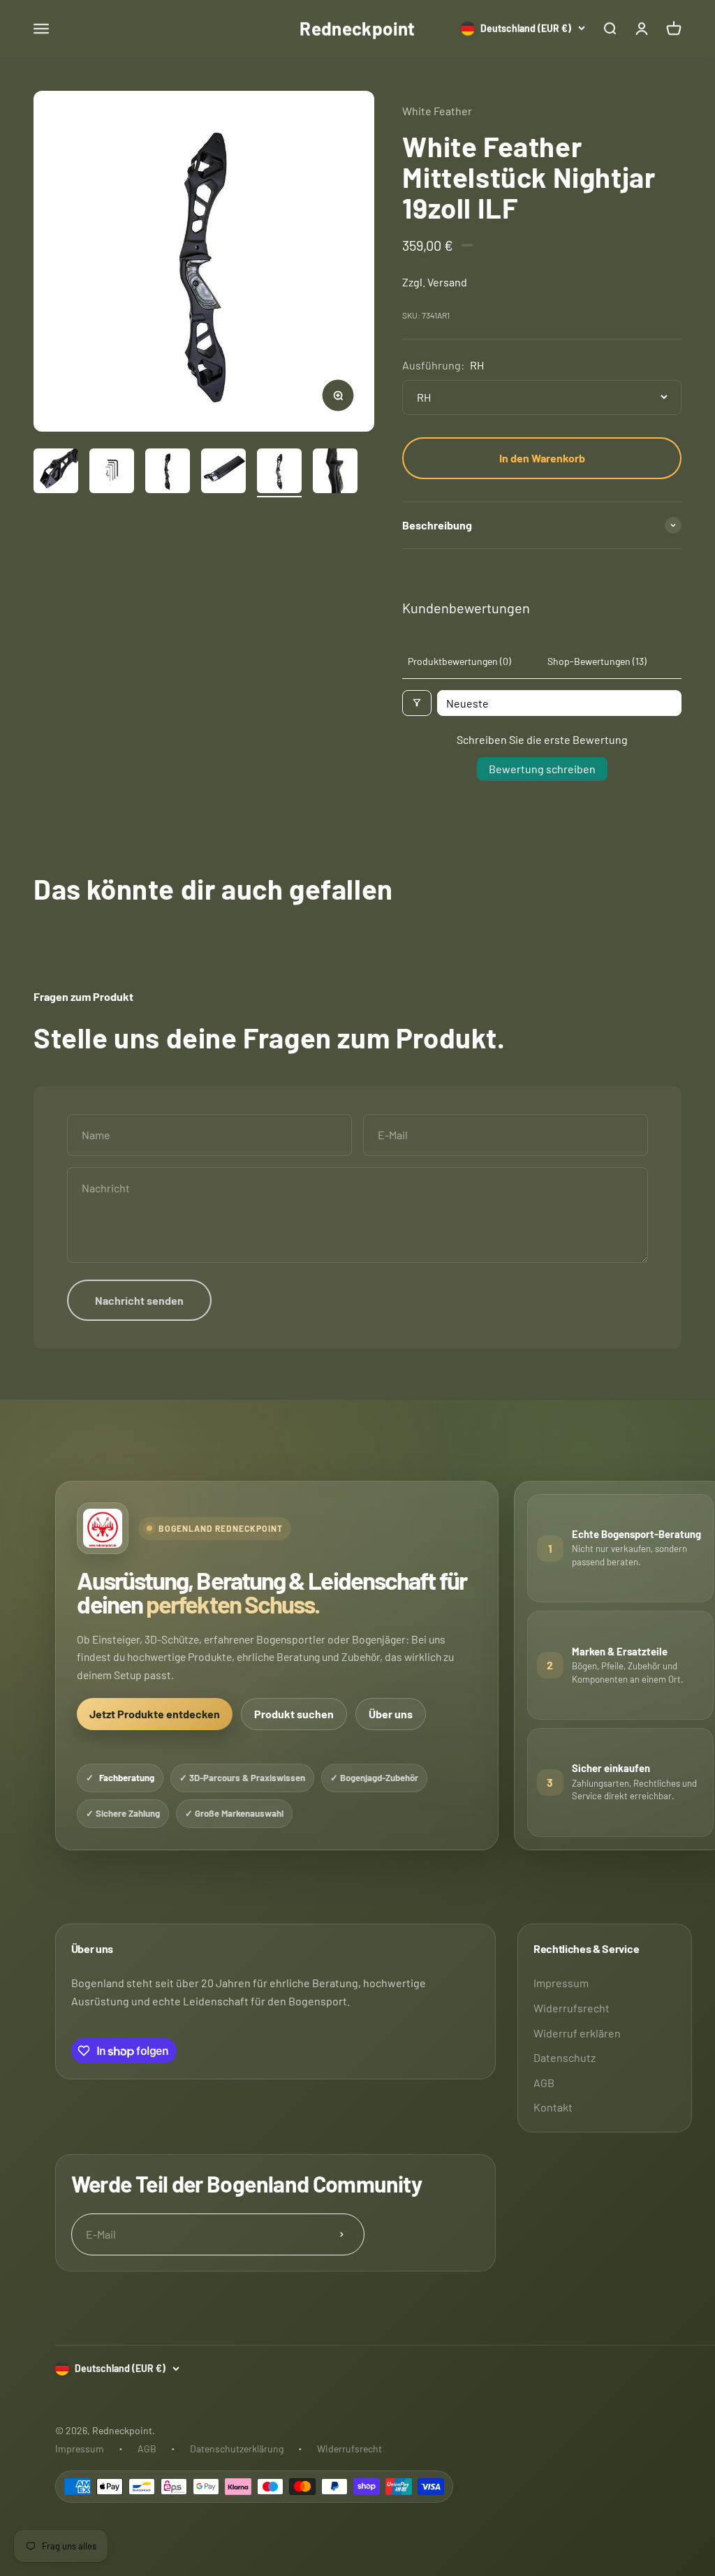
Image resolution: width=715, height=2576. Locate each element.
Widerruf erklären (577, 2033)
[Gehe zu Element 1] (56, 473)
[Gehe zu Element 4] (223, 473)
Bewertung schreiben (542, 769)
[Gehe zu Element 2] (112, 473)
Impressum (561, 1983)
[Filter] (417, 703)
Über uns (391, 1714)
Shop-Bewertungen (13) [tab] (597, 661)
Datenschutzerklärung (237, 2449)
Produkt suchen (294, 1714)
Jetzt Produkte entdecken (155, 1714)
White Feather (437, 111)
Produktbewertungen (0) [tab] (459, 661)
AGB (544, 2083)
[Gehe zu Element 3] (168, 473)
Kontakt (553, 2107)
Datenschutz (565, 2057)
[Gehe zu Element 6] (335, 473)
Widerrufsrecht (572, 2008)
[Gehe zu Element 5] (279, 473)
